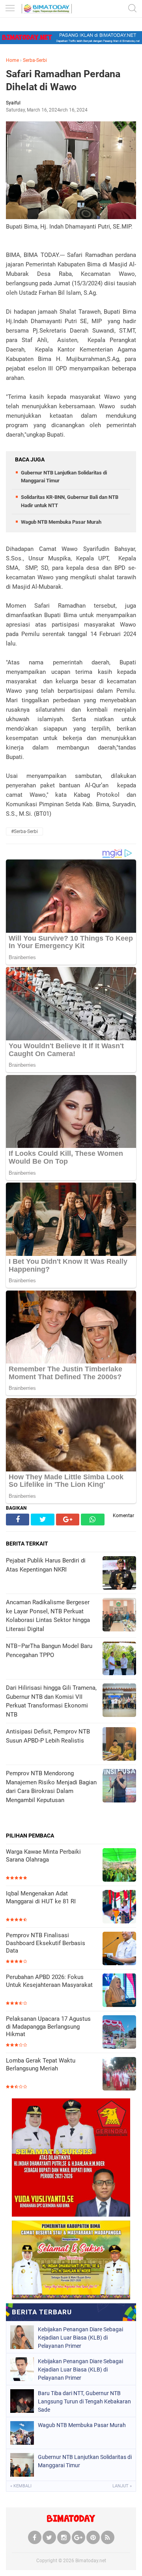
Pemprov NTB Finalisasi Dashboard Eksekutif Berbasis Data (46, 1943)
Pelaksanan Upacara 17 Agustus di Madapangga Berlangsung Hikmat (48, 2026)
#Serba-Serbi (24, 831)
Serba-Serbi (35, 60)
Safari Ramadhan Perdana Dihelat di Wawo (63, 80)
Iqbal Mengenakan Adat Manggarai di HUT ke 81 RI (41, 1897)
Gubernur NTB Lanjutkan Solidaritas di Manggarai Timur (85, 2461)
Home (12, 60)
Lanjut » (122, 2486)
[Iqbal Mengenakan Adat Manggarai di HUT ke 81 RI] (119, 1907)
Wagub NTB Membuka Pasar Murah (61, 522)
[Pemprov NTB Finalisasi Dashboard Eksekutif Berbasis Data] (119, 1949)
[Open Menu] (10, 9)
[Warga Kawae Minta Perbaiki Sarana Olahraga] (119, 1866)
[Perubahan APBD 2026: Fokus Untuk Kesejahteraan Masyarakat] (119, 1991)
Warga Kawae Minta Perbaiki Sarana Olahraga (43, 1856)
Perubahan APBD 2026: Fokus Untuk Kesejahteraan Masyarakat (49, 1981)
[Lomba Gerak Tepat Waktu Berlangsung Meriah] (119, 2075)
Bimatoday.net (91, 2561)
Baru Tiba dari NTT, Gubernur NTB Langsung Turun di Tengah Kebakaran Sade (84, 2401)
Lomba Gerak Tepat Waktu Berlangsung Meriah (41, 2065)
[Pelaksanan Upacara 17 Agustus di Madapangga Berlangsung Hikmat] (119, 2033)
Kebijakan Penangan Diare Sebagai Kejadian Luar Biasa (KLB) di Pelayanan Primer (80, 2338)
